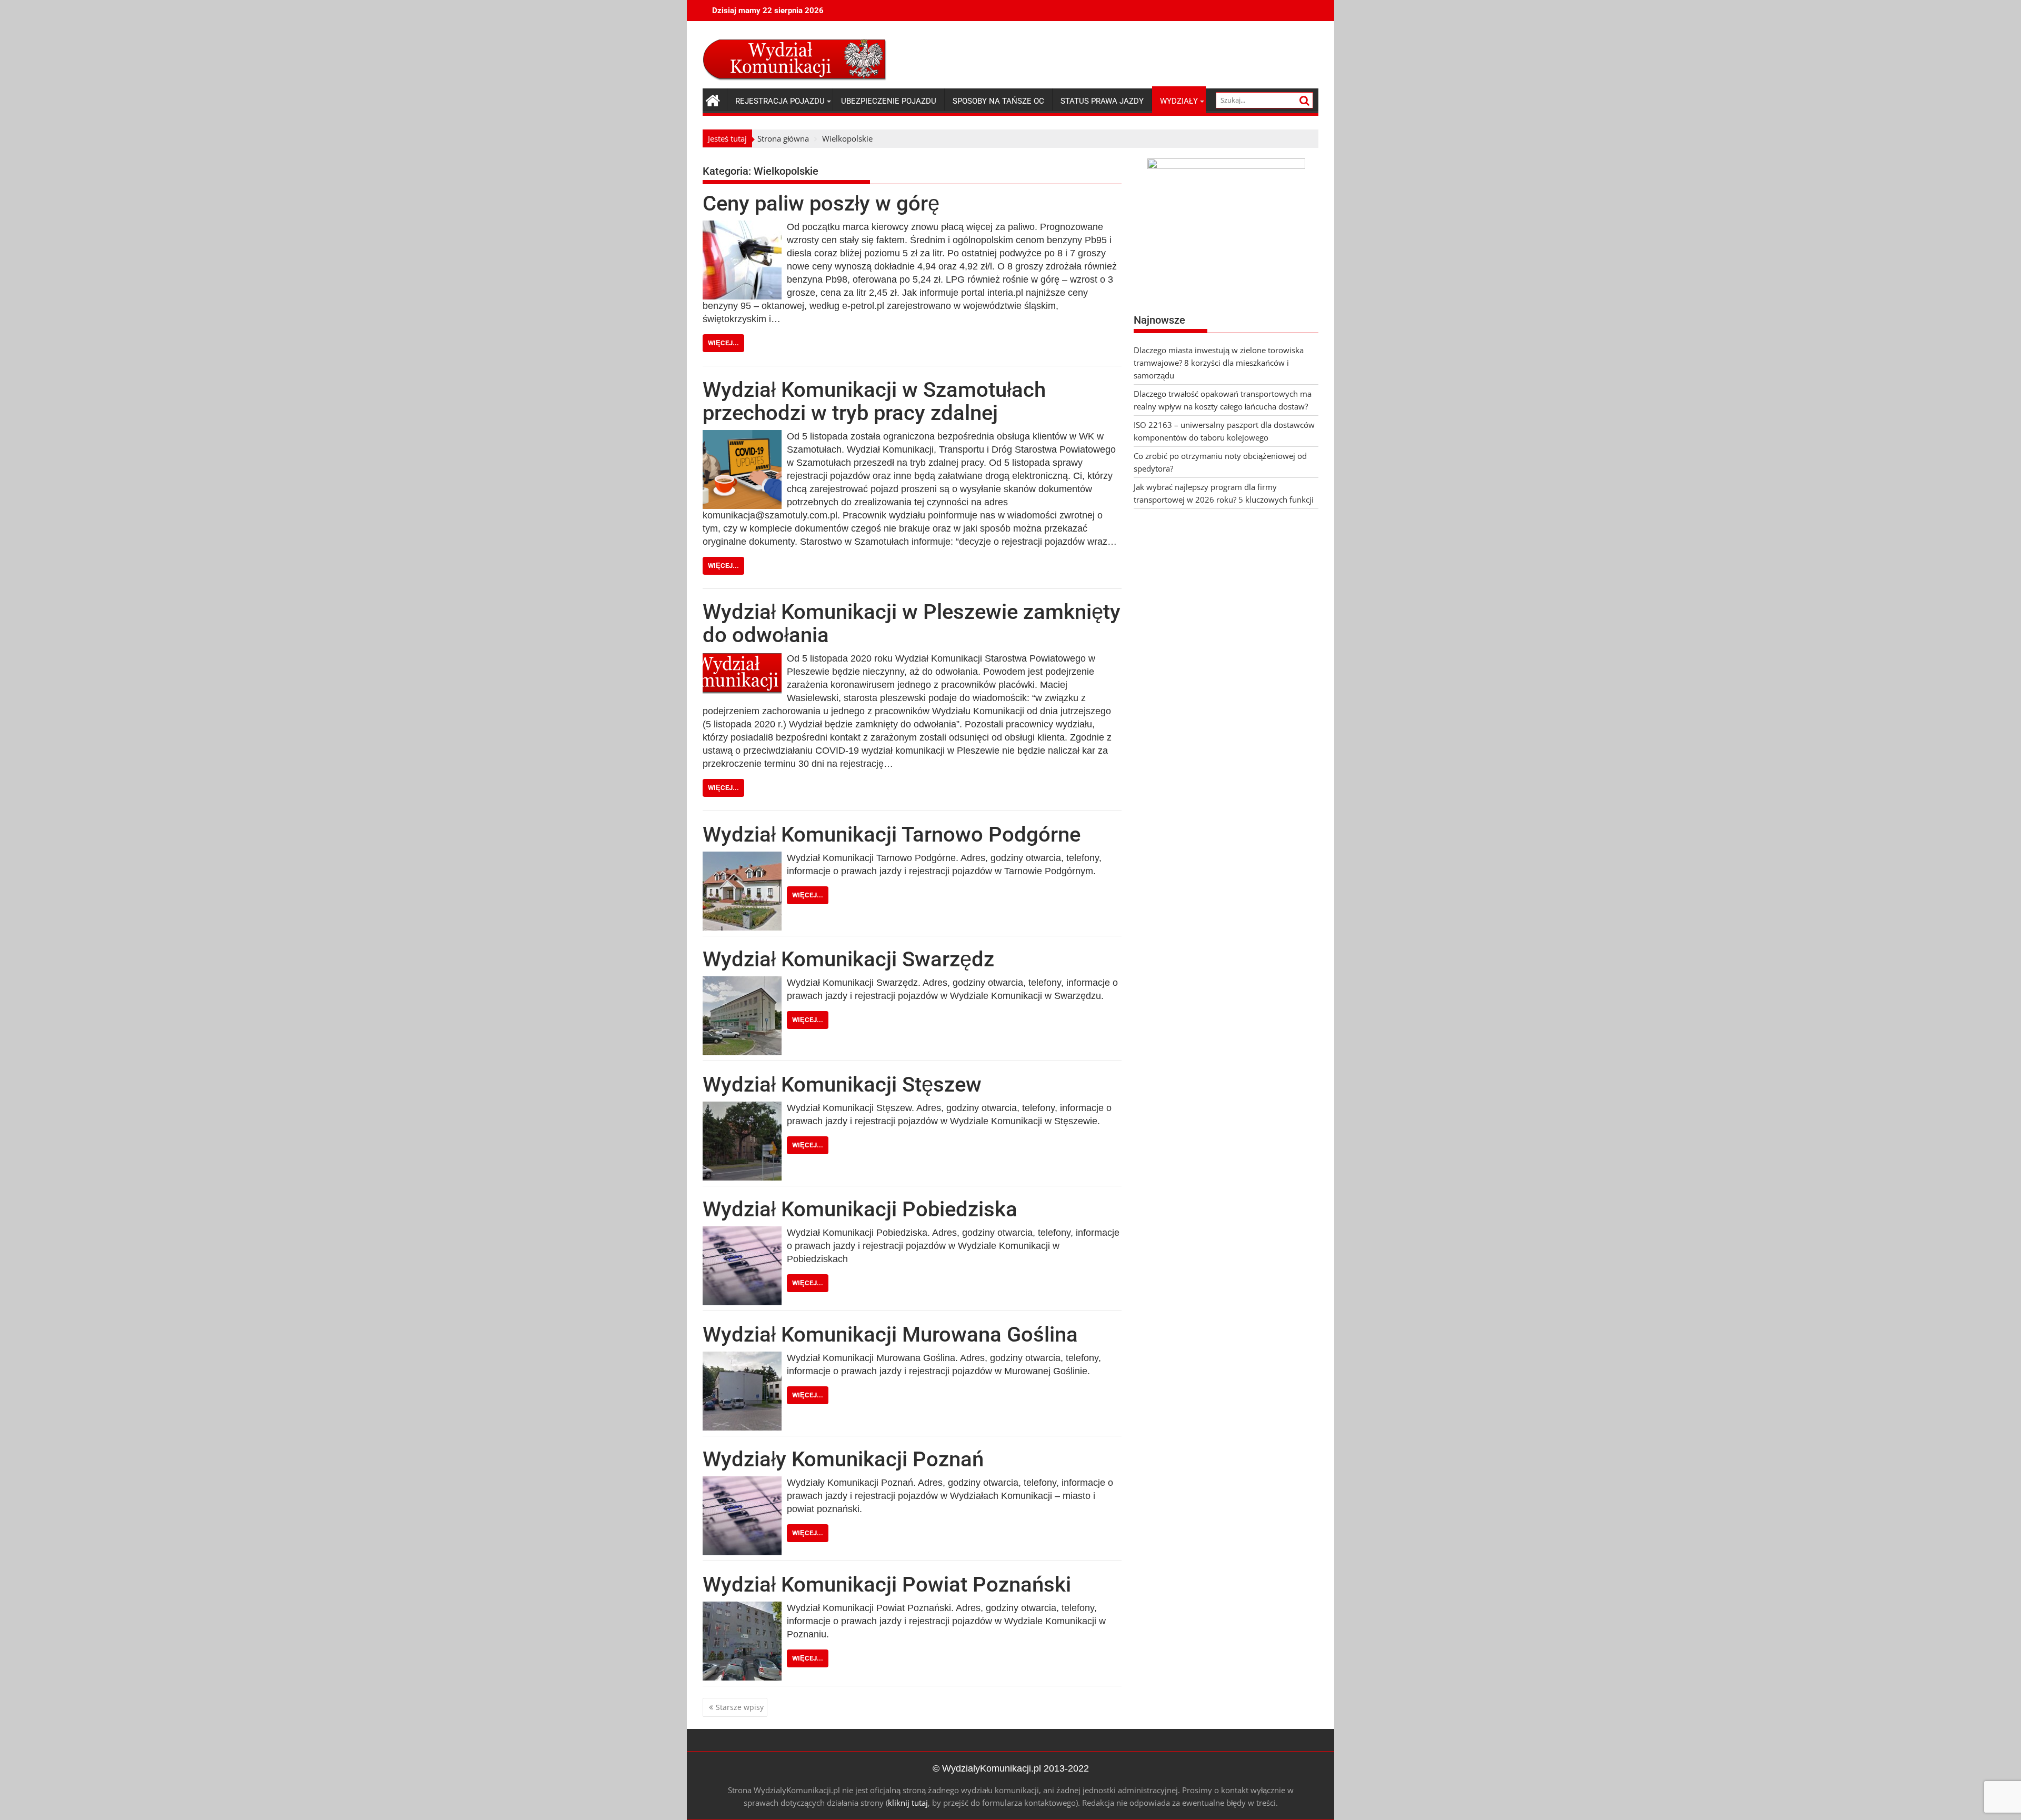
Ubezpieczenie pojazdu (889, 101)
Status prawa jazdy (1102, 101)
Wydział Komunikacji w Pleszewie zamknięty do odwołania (912, 623)
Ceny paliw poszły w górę (821, 203)
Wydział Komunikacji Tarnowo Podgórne (892, 834)
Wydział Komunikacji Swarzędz (848, 959)
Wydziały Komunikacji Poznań (843, 1459)
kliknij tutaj (908, 1803)
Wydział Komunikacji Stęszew (842, 1084)
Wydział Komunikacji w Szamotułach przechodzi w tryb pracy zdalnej (874, 401)
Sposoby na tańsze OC (998, 101)
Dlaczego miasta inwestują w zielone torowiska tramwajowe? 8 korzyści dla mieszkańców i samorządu (1219, 363)
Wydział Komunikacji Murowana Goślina (890, 1334)
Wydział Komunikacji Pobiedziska (860, 1209)
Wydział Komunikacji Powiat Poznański (887, 1584)
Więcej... (723, 343)
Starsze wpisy (740, 1707)
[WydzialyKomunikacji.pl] (713, 99)
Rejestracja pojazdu (780, 101)
